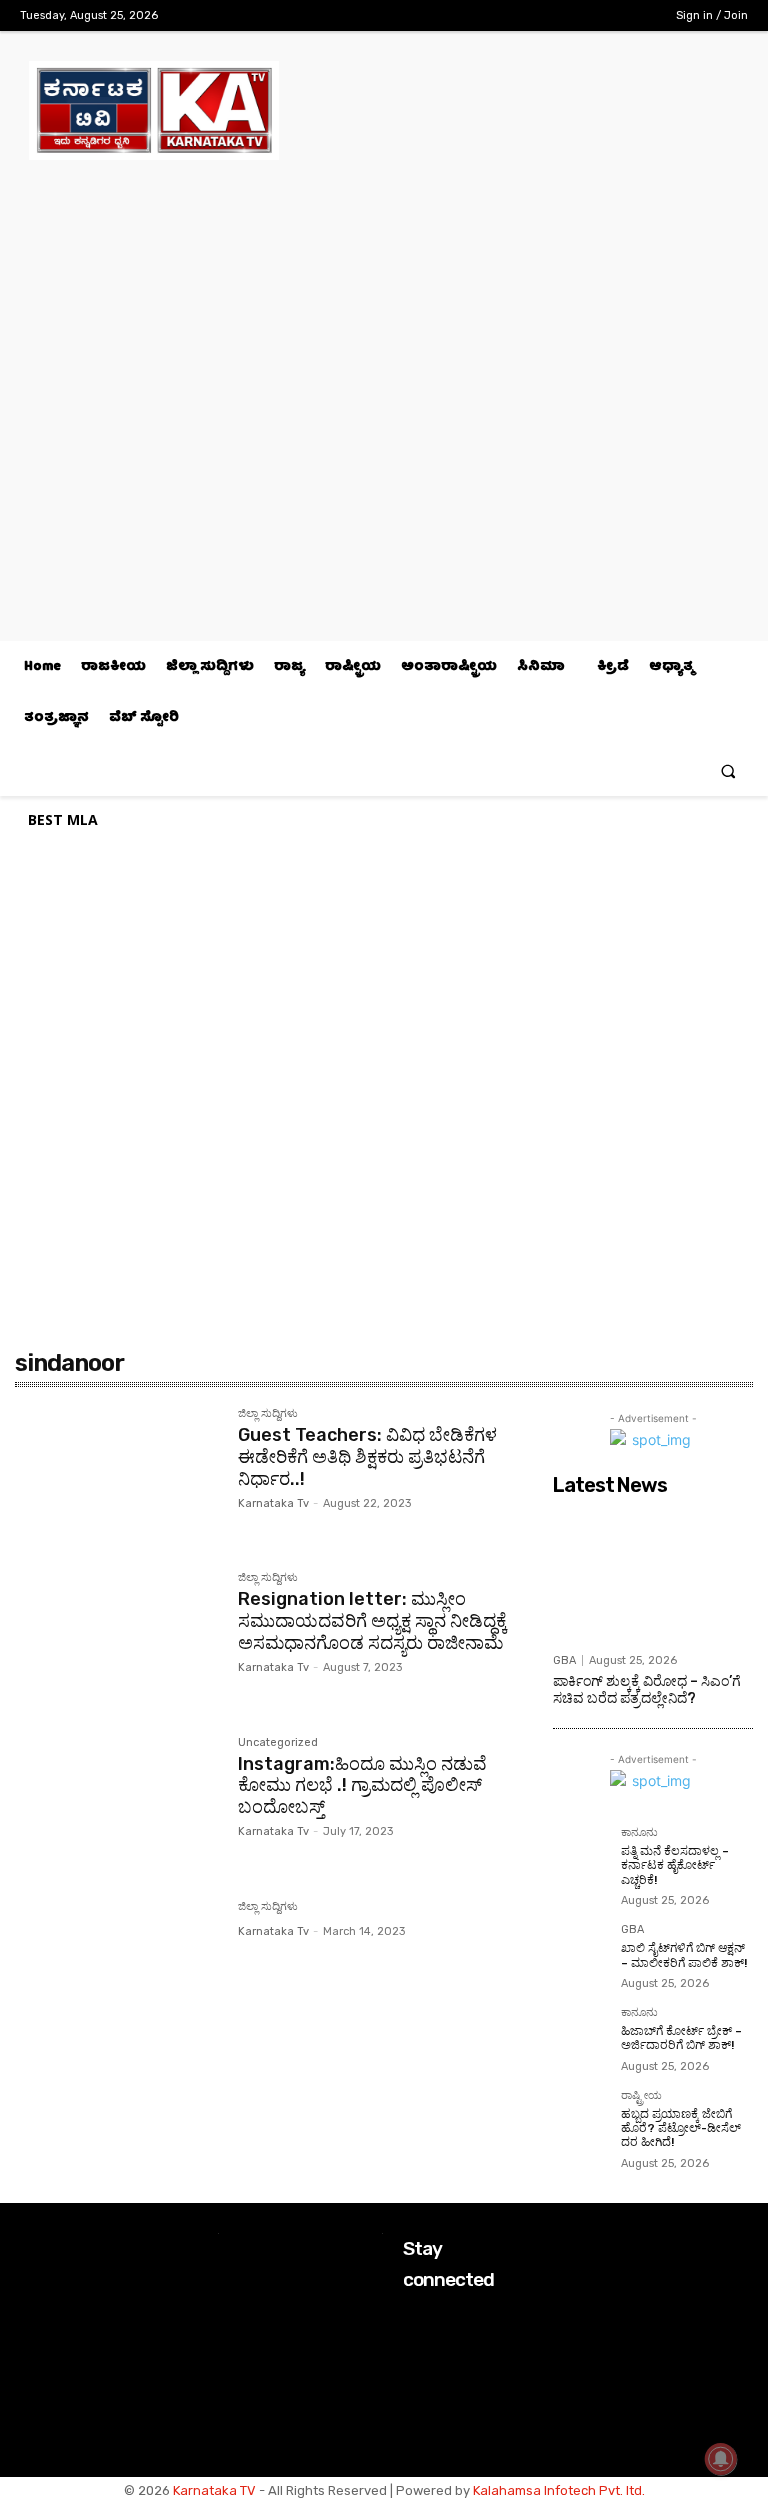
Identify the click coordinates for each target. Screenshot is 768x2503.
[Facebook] (538, 15)
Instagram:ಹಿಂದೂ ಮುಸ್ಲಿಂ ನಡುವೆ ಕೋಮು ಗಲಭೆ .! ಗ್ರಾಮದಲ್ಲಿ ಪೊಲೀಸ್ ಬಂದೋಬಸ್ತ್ (362, 1785)
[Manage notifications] (721, 2459)
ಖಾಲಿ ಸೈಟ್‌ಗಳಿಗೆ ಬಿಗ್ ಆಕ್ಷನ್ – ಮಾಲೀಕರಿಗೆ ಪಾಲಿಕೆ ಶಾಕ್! (684, 1955)
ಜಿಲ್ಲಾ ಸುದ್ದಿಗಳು (268, 1414)
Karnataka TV (214, 2490)
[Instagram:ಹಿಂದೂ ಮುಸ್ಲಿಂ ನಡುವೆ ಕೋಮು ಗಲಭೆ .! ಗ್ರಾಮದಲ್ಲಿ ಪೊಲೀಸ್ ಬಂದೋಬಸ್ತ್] (116, 1804)
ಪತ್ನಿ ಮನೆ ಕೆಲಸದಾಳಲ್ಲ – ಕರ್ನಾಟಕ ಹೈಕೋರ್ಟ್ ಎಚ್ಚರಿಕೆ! (675, 1865)
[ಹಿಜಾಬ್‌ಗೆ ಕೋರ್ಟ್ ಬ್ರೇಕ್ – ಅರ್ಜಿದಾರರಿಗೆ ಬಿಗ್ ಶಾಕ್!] (581, 2035)
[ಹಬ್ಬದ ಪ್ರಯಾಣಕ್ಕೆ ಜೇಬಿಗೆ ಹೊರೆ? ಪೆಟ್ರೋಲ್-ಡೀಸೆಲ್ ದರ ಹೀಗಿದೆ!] (581, 2118)
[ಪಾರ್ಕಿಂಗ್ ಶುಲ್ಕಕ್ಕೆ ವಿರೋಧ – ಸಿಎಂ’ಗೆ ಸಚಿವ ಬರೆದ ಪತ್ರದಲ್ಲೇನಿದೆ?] (653, 1574)
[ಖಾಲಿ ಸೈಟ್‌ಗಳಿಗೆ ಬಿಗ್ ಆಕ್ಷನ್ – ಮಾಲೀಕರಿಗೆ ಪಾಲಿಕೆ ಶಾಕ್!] (581, 1952)
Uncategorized (278, 1743)
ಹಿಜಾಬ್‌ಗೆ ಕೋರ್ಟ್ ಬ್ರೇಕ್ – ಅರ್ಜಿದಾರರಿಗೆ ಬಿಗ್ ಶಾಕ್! (681, 2038)
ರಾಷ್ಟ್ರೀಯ (641, 2096)
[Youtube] (632, 15)
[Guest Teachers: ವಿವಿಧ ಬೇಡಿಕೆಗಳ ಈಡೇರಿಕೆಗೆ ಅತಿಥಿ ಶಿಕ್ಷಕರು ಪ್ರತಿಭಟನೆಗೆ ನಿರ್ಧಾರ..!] (116, 1475)
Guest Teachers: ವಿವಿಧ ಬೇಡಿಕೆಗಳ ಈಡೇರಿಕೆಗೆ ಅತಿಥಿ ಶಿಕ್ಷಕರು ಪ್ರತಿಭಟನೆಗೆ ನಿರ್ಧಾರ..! (367, 1456)
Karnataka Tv (273, 1503)
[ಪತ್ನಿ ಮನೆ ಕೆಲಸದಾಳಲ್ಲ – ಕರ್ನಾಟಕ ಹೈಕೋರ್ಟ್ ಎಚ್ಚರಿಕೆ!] (581, 1855)
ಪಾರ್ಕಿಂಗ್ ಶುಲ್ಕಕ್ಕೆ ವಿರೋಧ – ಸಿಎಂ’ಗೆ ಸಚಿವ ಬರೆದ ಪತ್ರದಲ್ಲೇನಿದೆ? (647, 1690)
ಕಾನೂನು (639, 1833)
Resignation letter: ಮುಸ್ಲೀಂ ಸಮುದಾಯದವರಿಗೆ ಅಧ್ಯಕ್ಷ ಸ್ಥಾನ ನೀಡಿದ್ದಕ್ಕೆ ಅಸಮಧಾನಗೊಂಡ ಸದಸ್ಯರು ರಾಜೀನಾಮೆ (372, 1620)
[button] (728, 770)
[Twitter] (601, 15)
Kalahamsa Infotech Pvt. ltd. (559, 2490)
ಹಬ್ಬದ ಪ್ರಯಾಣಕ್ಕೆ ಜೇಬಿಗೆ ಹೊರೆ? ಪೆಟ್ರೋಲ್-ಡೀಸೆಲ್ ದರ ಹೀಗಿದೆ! (681, 2128)
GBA (564, 1660)
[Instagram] (569, 15)
